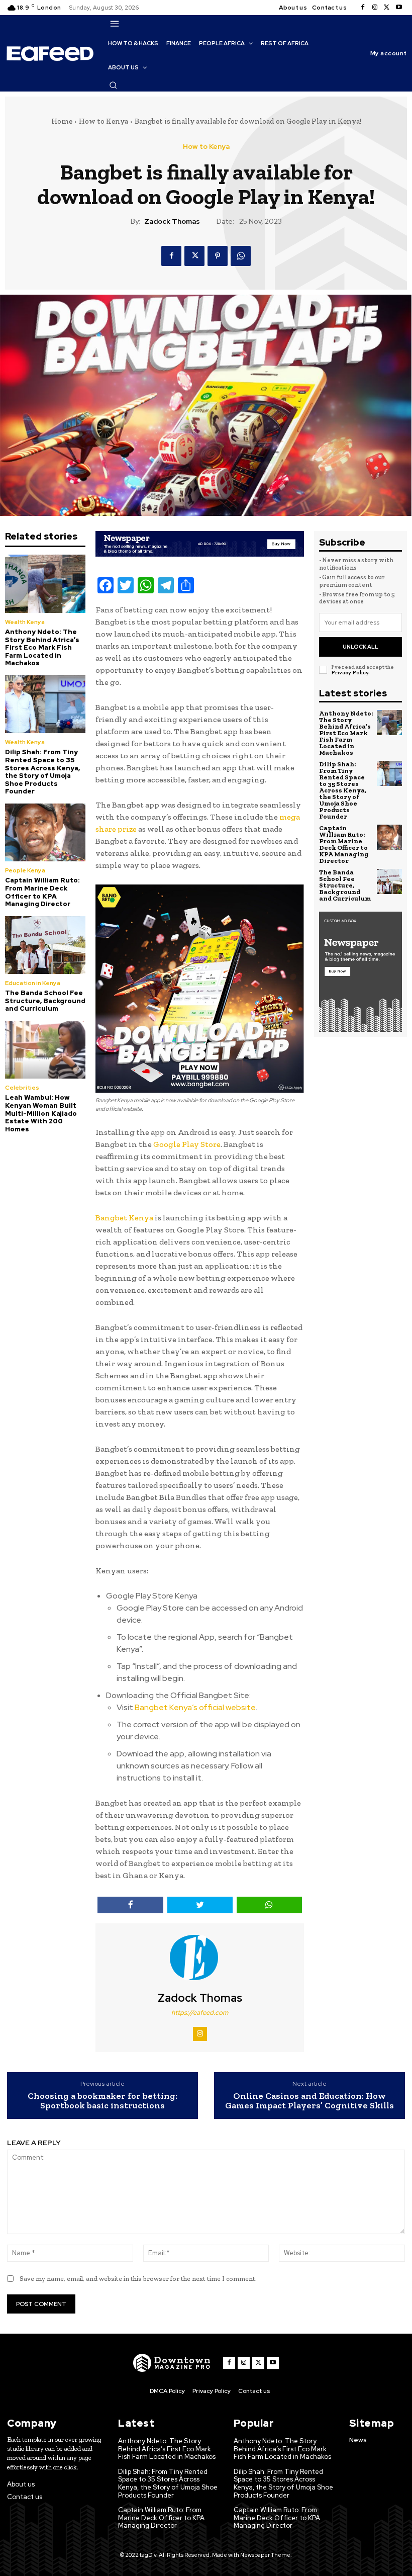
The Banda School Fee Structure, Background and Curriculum (45, 1001)
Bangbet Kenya (124, 1218)
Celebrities (22, 1088)
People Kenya (25, 870)
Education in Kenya (33, 983)
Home (62, 121)
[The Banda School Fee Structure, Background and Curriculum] (45, 945)
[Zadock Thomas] (200, 1958)
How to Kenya (104, 121)
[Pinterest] (218, 256)
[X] (387, 8)
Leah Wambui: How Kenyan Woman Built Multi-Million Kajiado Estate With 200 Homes (41, 1113)
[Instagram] (375, 8)
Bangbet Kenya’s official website (195, 1707)
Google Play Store (187, 1144)
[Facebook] (363, 8)
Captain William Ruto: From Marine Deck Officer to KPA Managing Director (42, 892)
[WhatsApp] (241, 256)
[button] (113, 85)
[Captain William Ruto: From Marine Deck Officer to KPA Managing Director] (45, 832)
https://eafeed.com (200, 2013)
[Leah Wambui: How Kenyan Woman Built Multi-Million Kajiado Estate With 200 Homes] (45, 1050)
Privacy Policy (350, 673)
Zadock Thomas (172, 221)
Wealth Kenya (25, 622)
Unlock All (360, 647)
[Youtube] (399, 8)
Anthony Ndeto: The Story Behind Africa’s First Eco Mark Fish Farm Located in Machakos (42, 647)
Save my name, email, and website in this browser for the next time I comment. (138, 2279)
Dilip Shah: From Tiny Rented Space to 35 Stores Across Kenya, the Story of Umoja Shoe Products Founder (42, 772)
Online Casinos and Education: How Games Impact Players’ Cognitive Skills (310, 2101)
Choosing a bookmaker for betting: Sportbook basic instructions (102, 2101)
